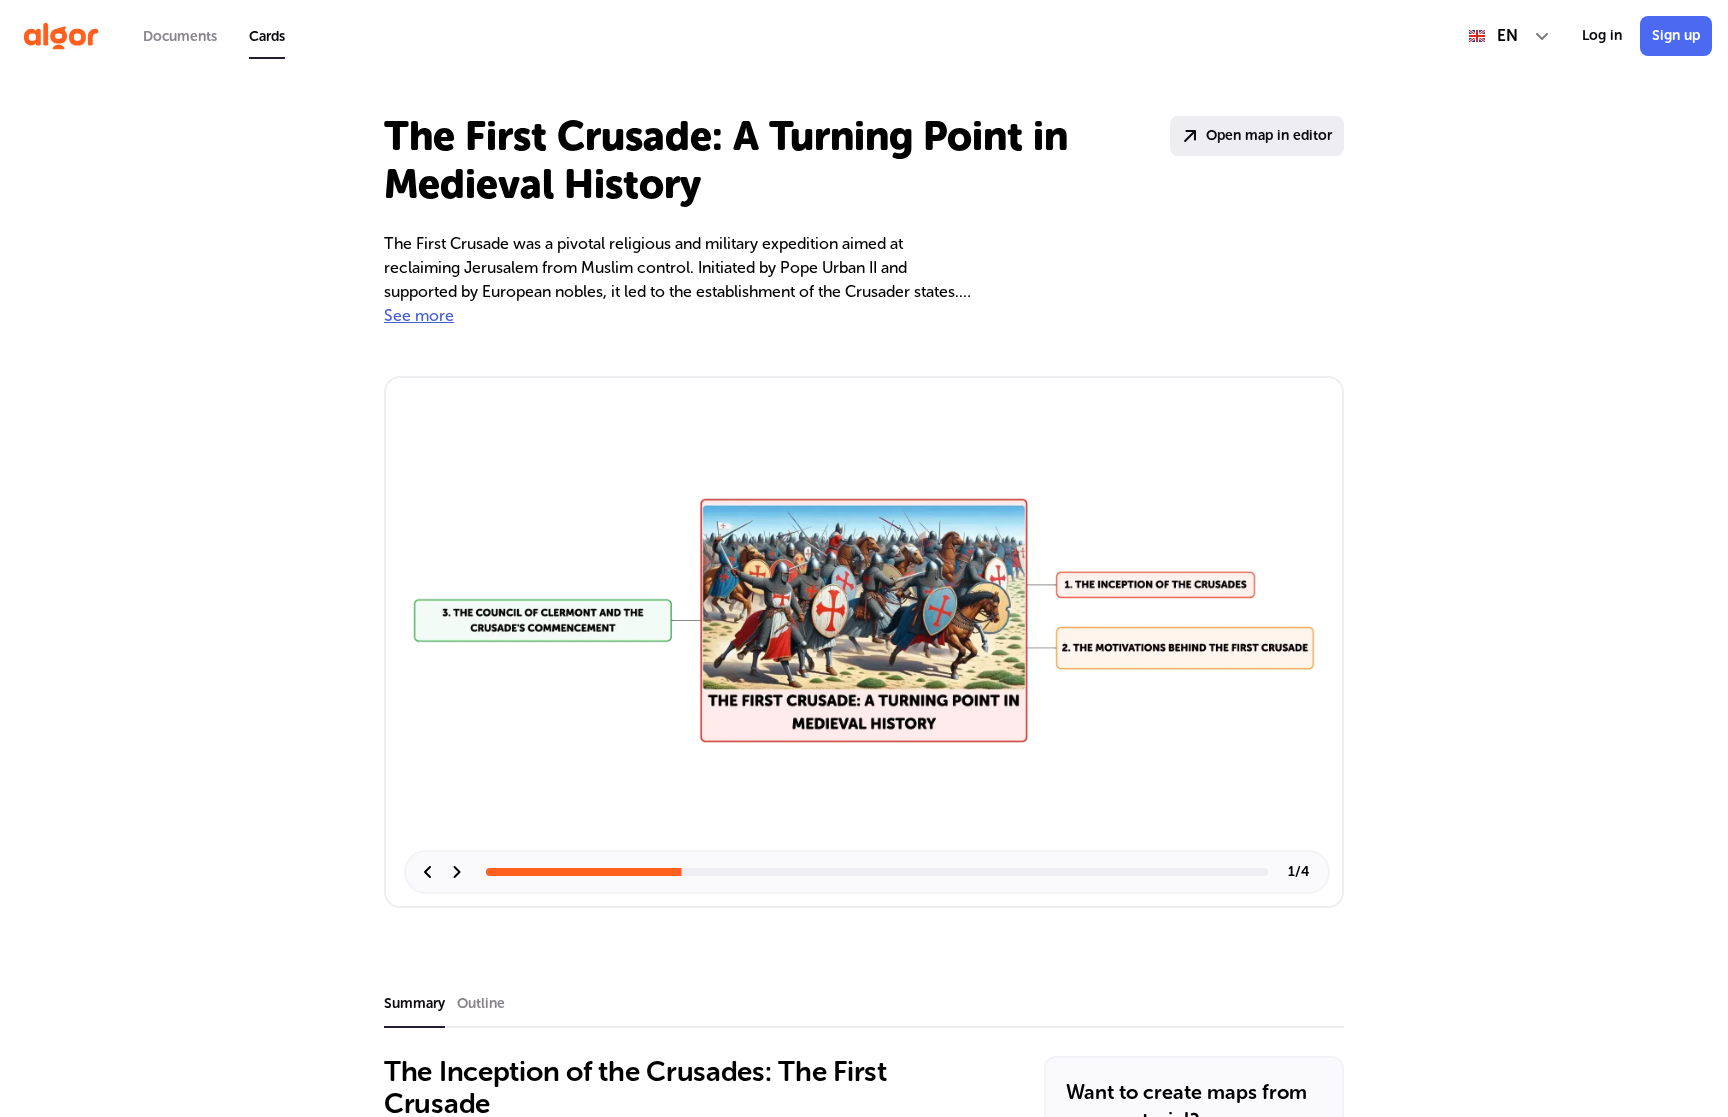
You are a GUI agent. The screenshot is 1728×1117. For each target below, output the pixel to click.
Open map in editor (1269, 135)
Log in (1602, 35)
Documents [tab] (180, 36)
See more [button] (419, 315)
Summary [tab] (414, 1003)
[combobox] (1509, 36)
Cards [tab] (267, 36)
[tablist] (214, 36)
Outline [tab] (481, 1003)
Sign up (1676, 35)
